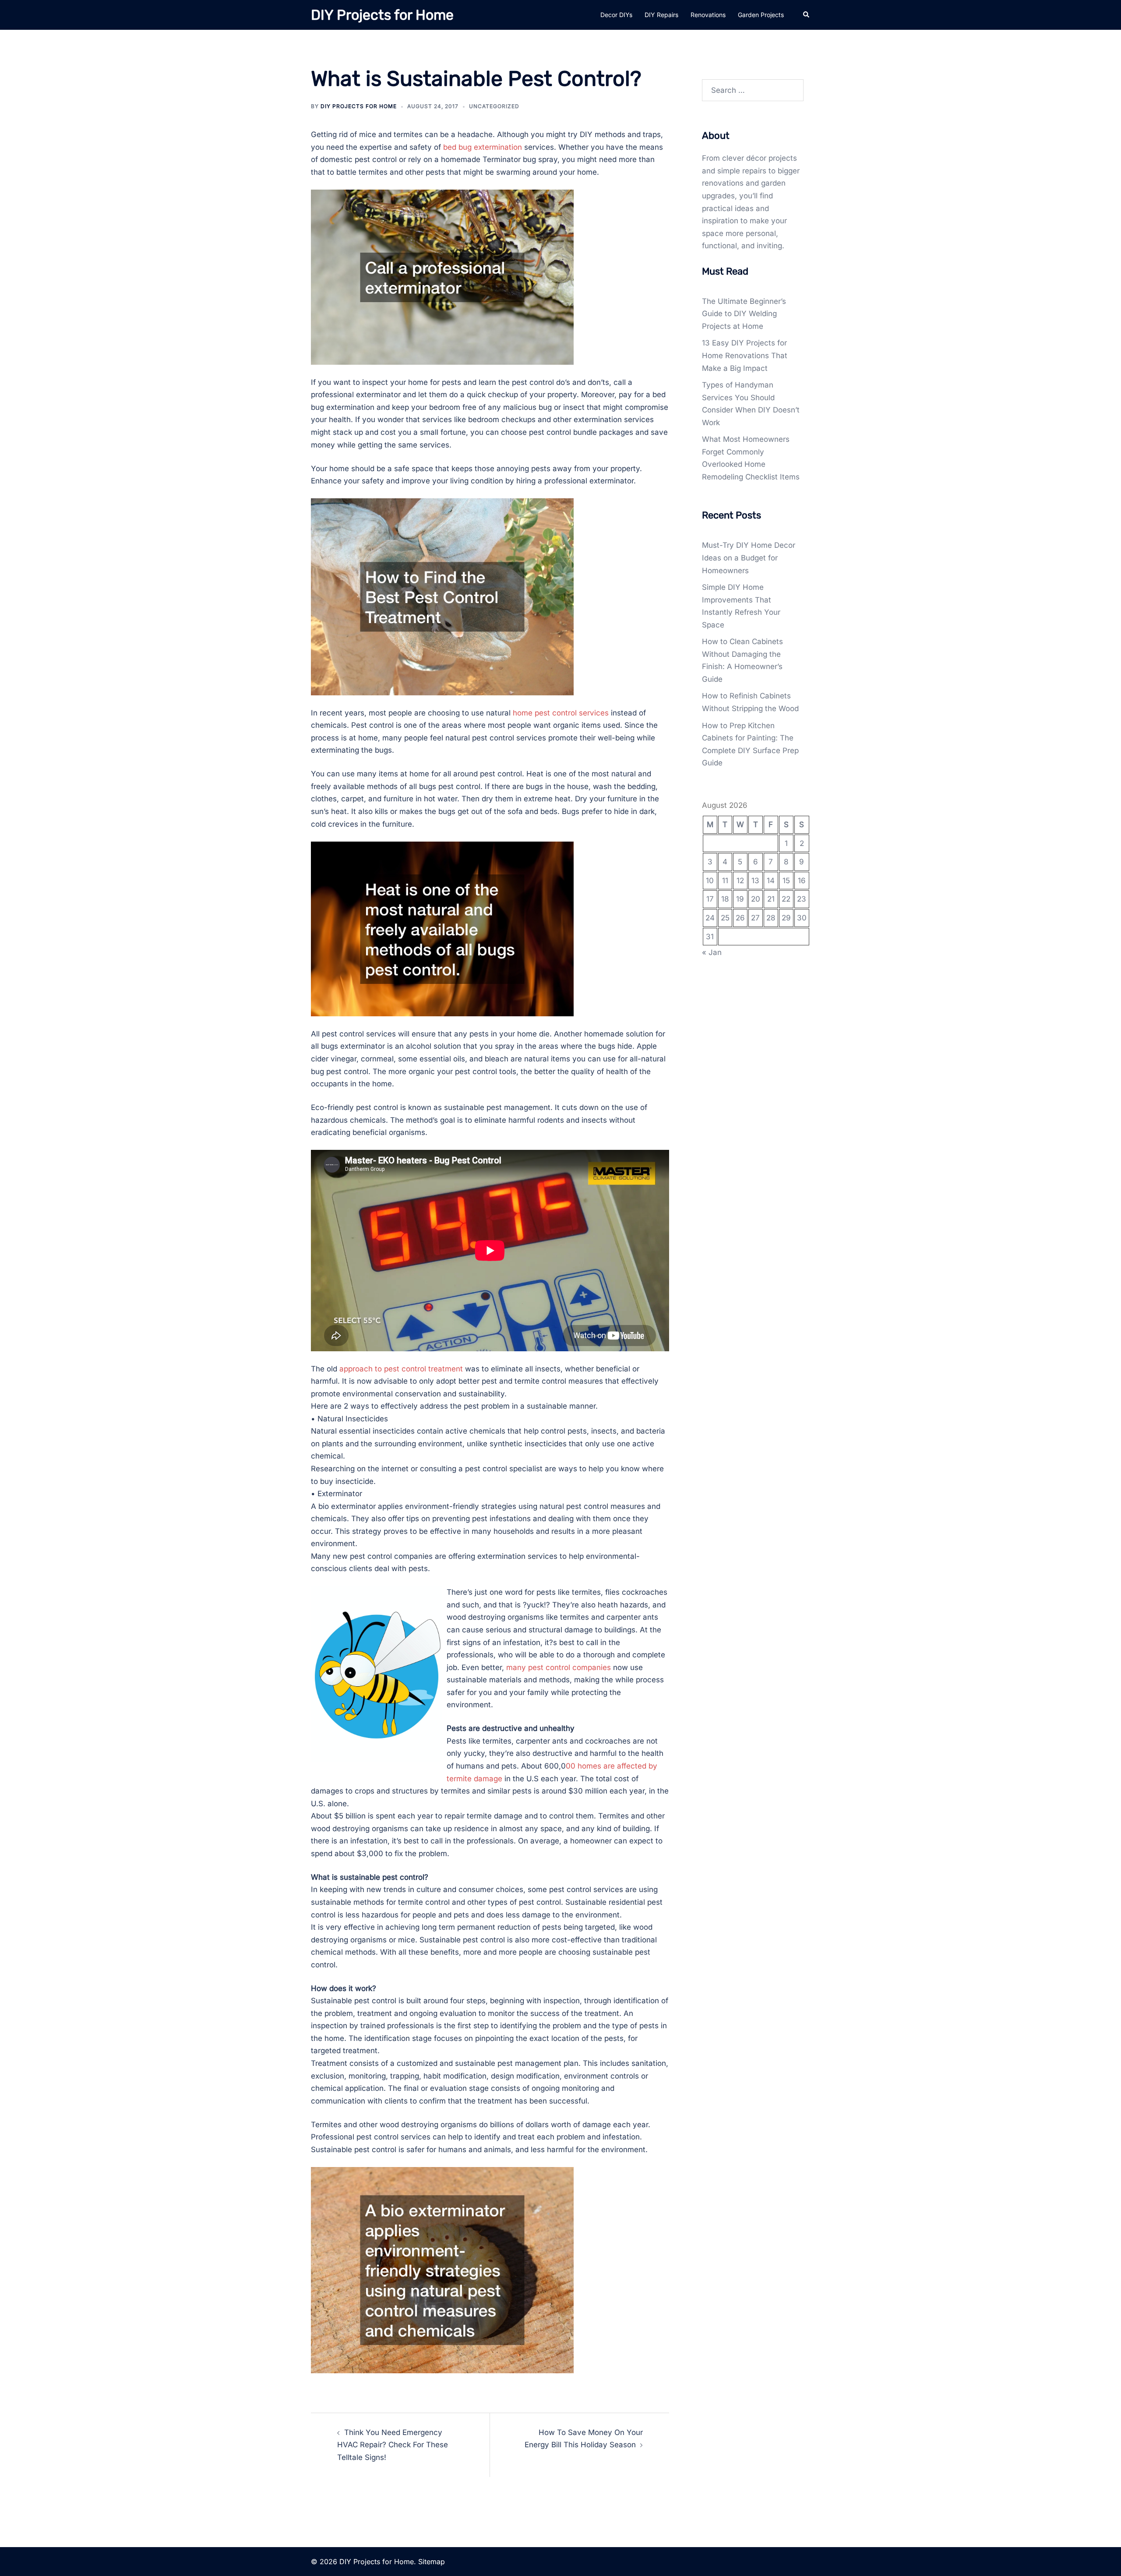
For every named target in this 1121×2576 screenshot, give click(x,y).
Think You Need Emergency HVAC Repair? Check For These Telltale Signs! (393, 2445)
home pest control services (561, 713)
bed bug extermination (483, 147)
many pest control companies (559, 1667)
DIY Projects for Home (382, 15)
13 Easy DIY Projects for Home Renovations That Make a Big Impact (745, 355)
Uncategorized (494, 106)
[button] (807, 15)
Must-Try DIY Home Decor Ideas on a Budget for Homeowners (749, 558)
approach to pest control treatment (401, 1369)
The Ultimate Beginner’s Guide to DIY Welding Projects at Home (744, 314)
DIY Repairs (661, 15)
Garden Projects (761, 15)
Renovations (708, 15)
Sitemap (432, 2562)
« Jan (712, 952)
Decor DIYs (616, 15)
